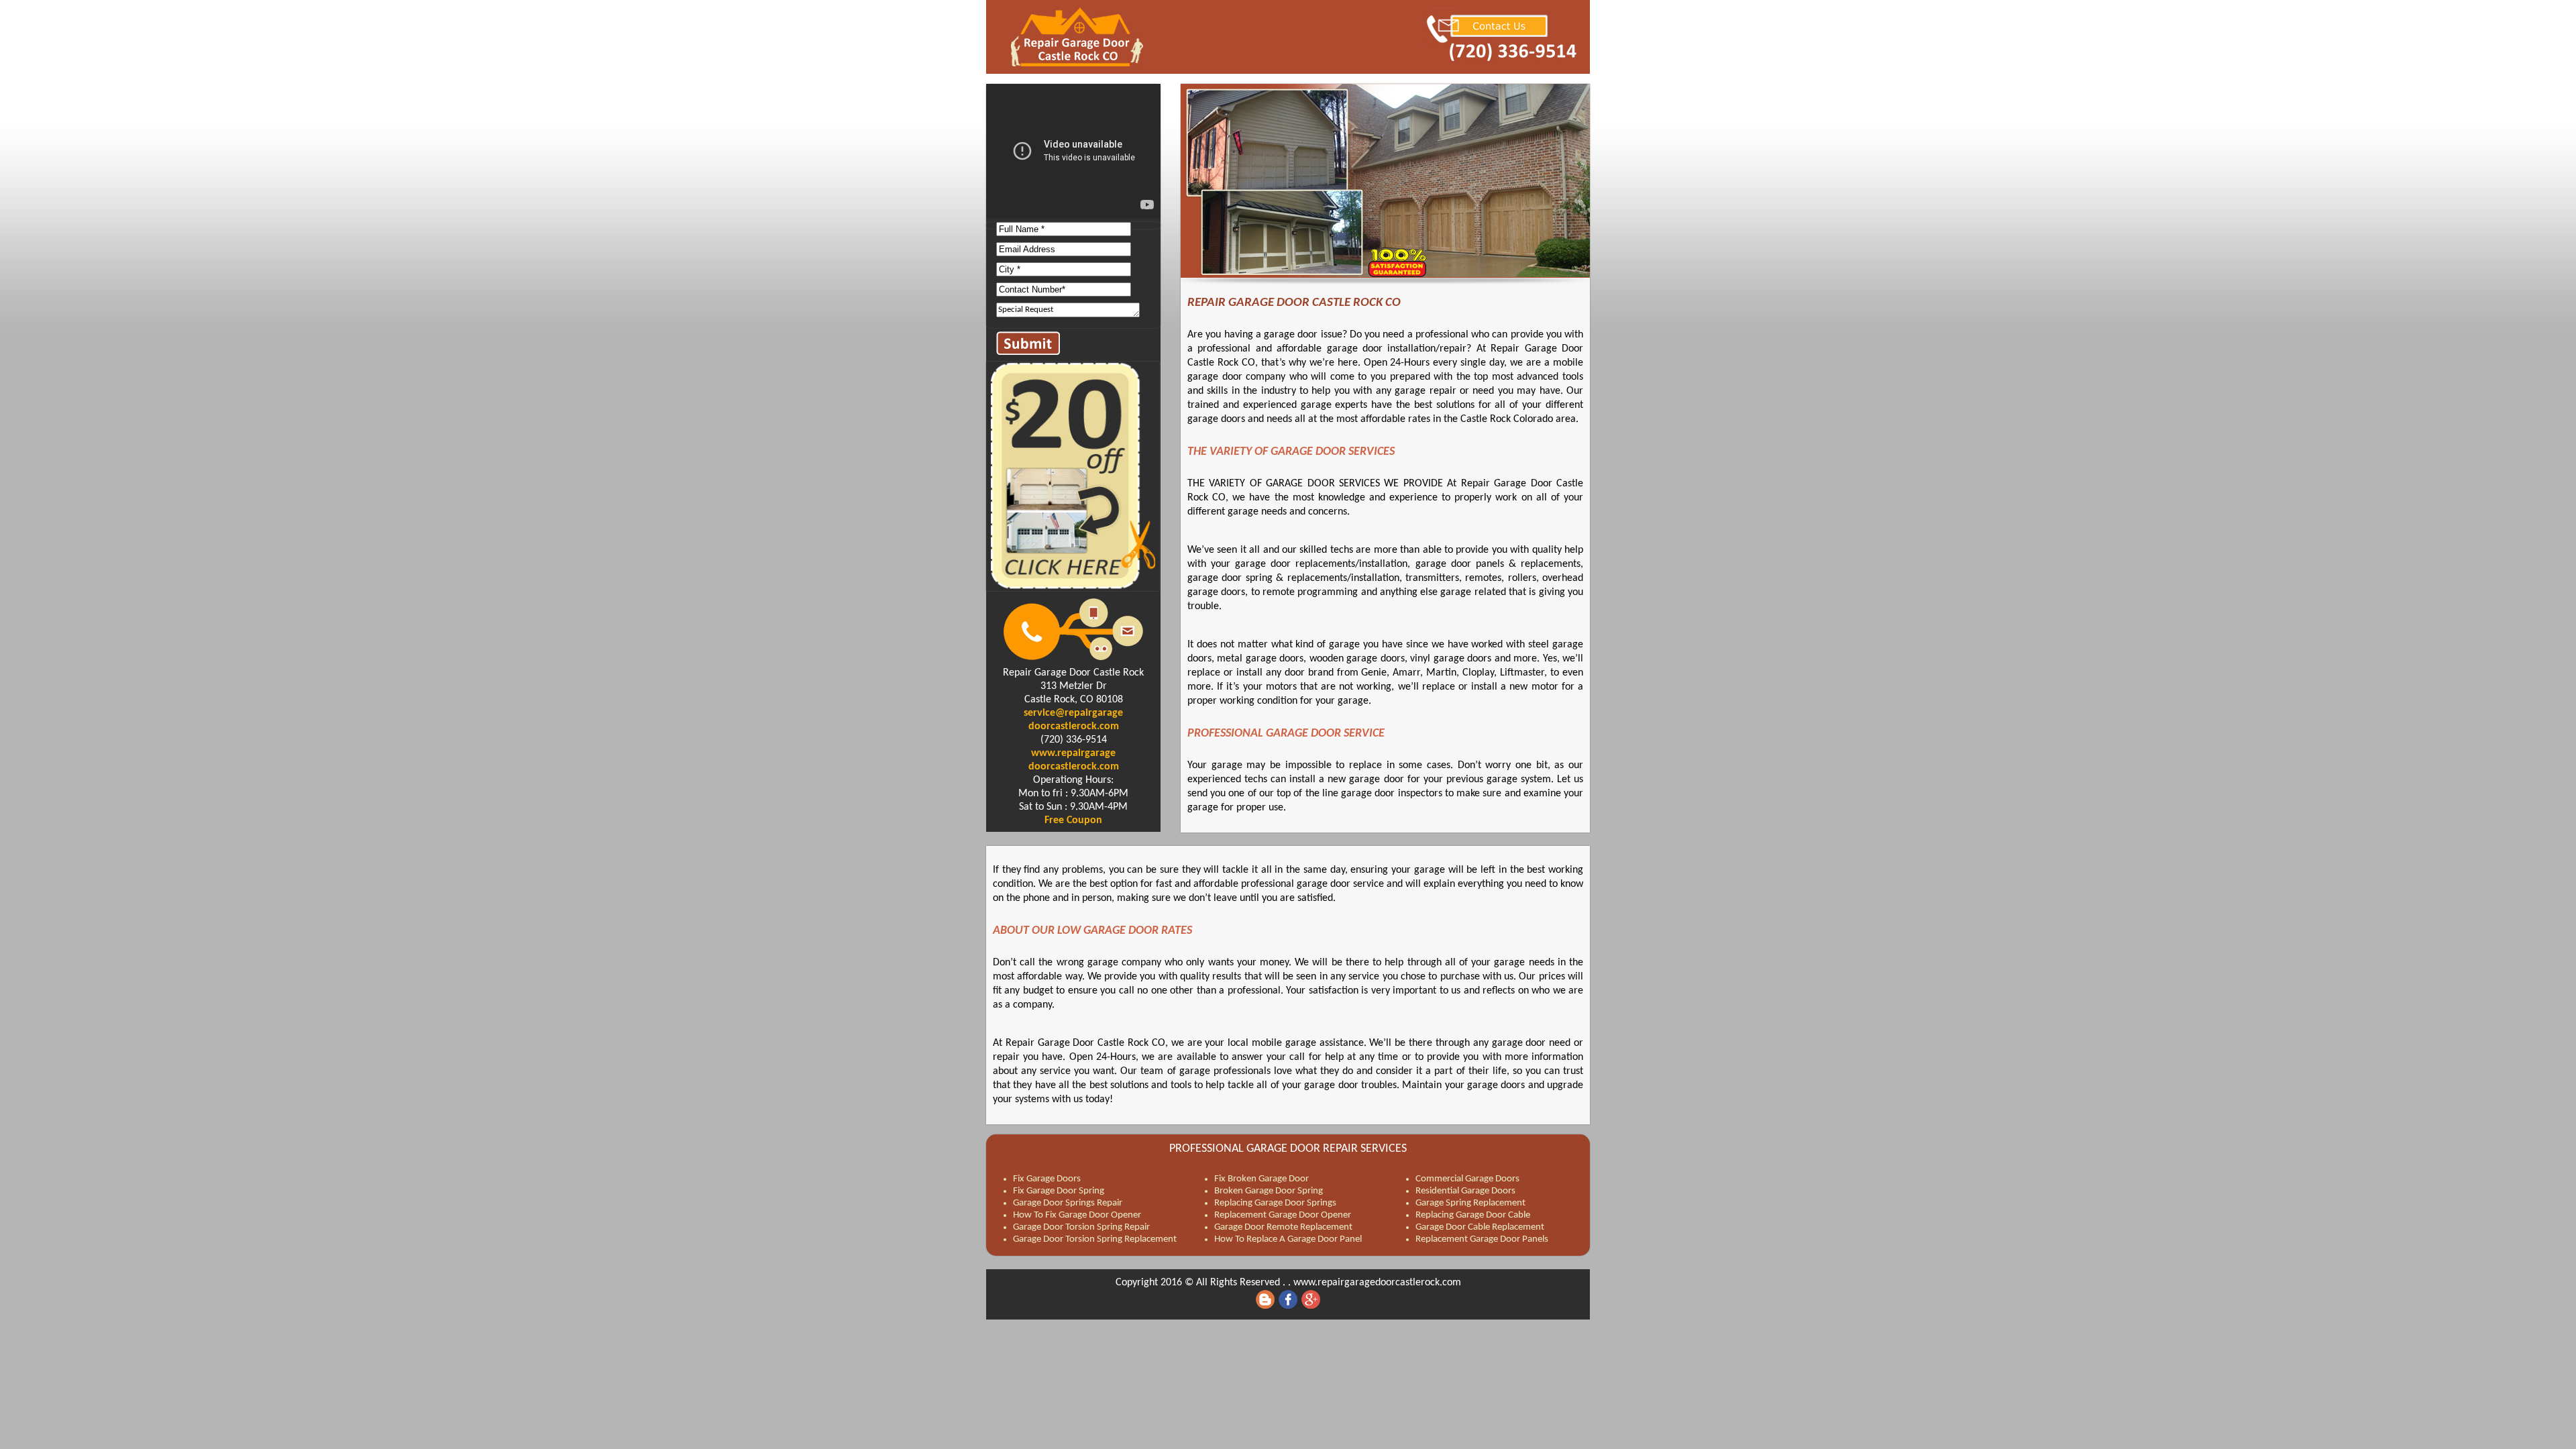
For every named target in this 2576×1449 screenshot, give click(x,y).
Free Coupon (1073, 820)
